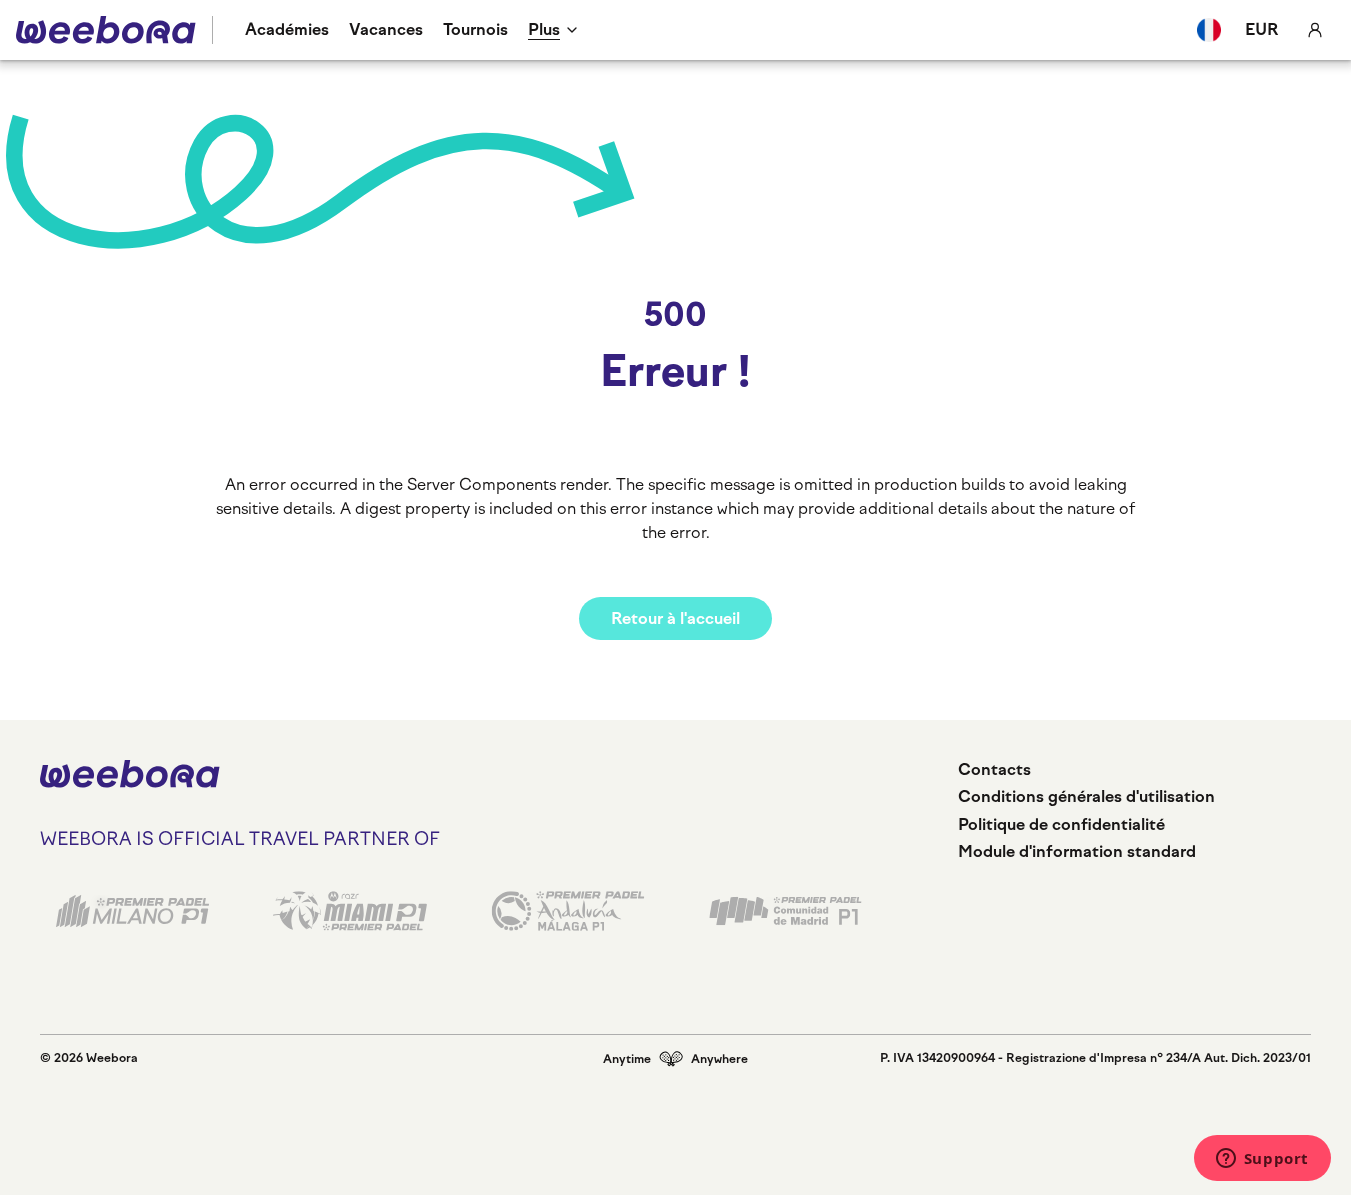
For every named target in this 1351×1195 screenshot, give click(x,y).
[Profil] (1315, 30)
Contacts (994, 769)
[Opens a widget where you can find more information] (1262, 1160)
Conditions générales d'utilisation (1086, 796)
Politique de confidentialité (1061, 824)
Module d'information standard (1077, 851)
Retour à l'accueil (675, 618)
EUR (1262, 29)
